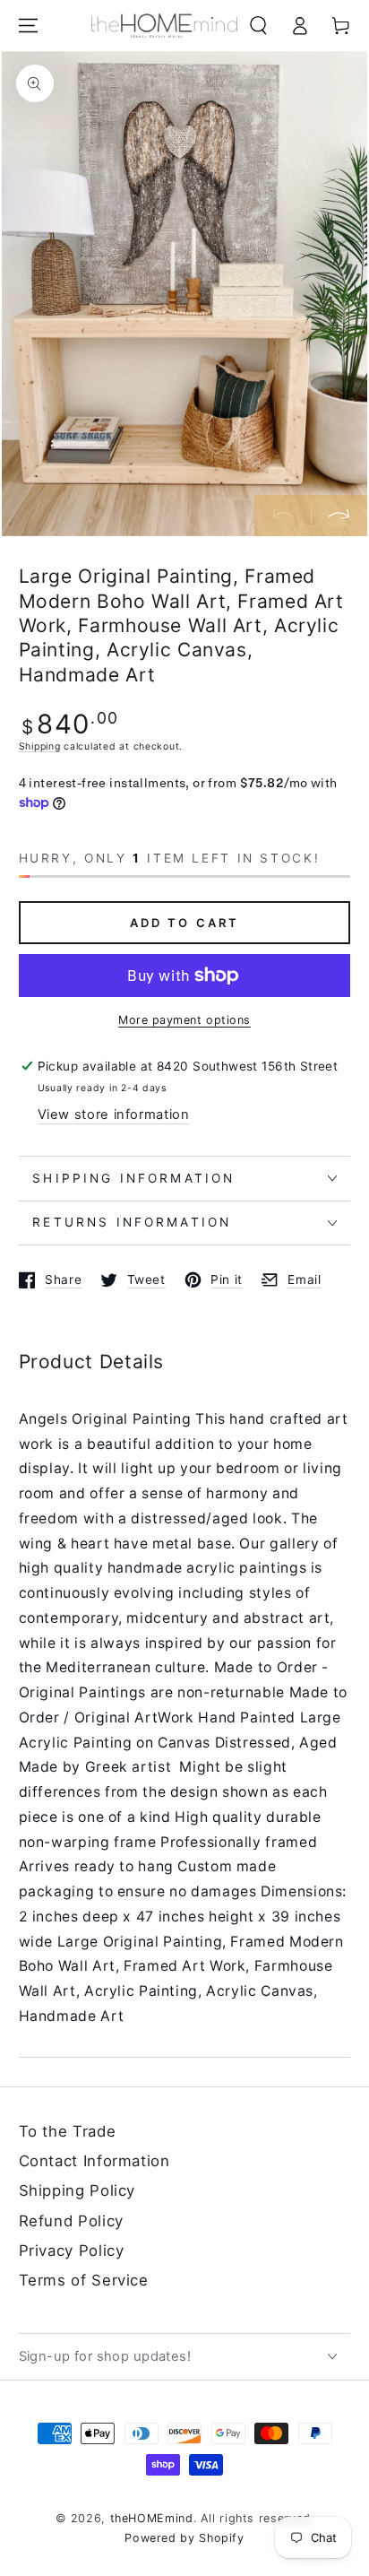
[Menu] (28, 26)
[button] (258, 26)
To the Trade (68, 2131)
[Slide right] (339, 516)
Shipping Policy (77, 2190)
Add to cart (185, 923)
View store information (114, 1115)
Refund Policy (71, 2221)
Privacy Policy (72, 2251)
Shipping (40, 746)
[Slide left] (283, 516)
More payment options (184, 1020)
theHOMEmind (152, 2518)
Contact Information (94, 2161)
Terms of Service (84, 2280)
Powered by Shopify (184, 2538)
